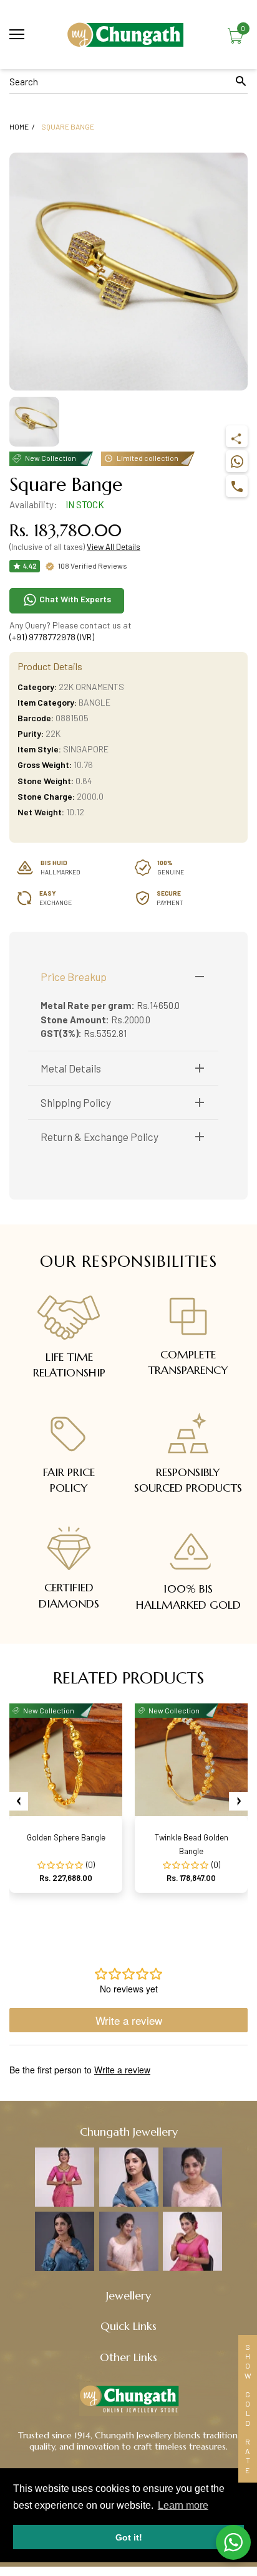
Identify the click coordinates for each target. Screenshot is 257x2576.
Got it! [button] (129, 2537)
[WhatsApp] (237, 461)
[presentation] (19, 1801)
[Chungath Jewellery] (128, 35)
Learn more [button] (183, 2505)
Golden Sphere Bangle (66, 1837)
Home (19, 126)
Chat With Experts (74, 599)
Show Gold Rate (248, 2409)
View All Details (114, 547)
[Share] (237, 436)
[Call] (237, 486)
